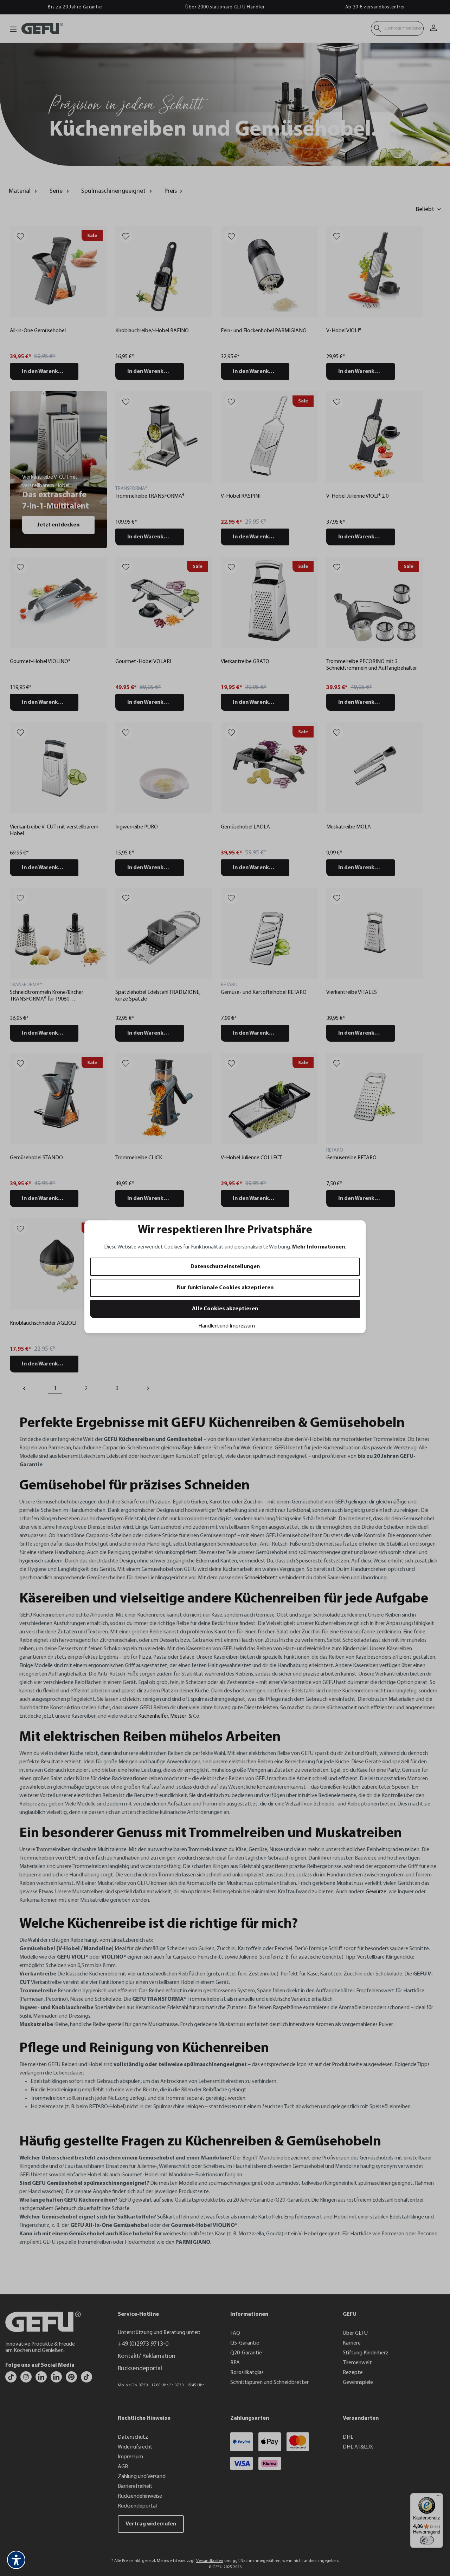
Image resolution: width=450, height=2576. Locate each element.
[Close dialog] (353, 1202)
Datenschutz (151, 1360)
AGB (168, 1360)
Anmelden (157, 1313)
